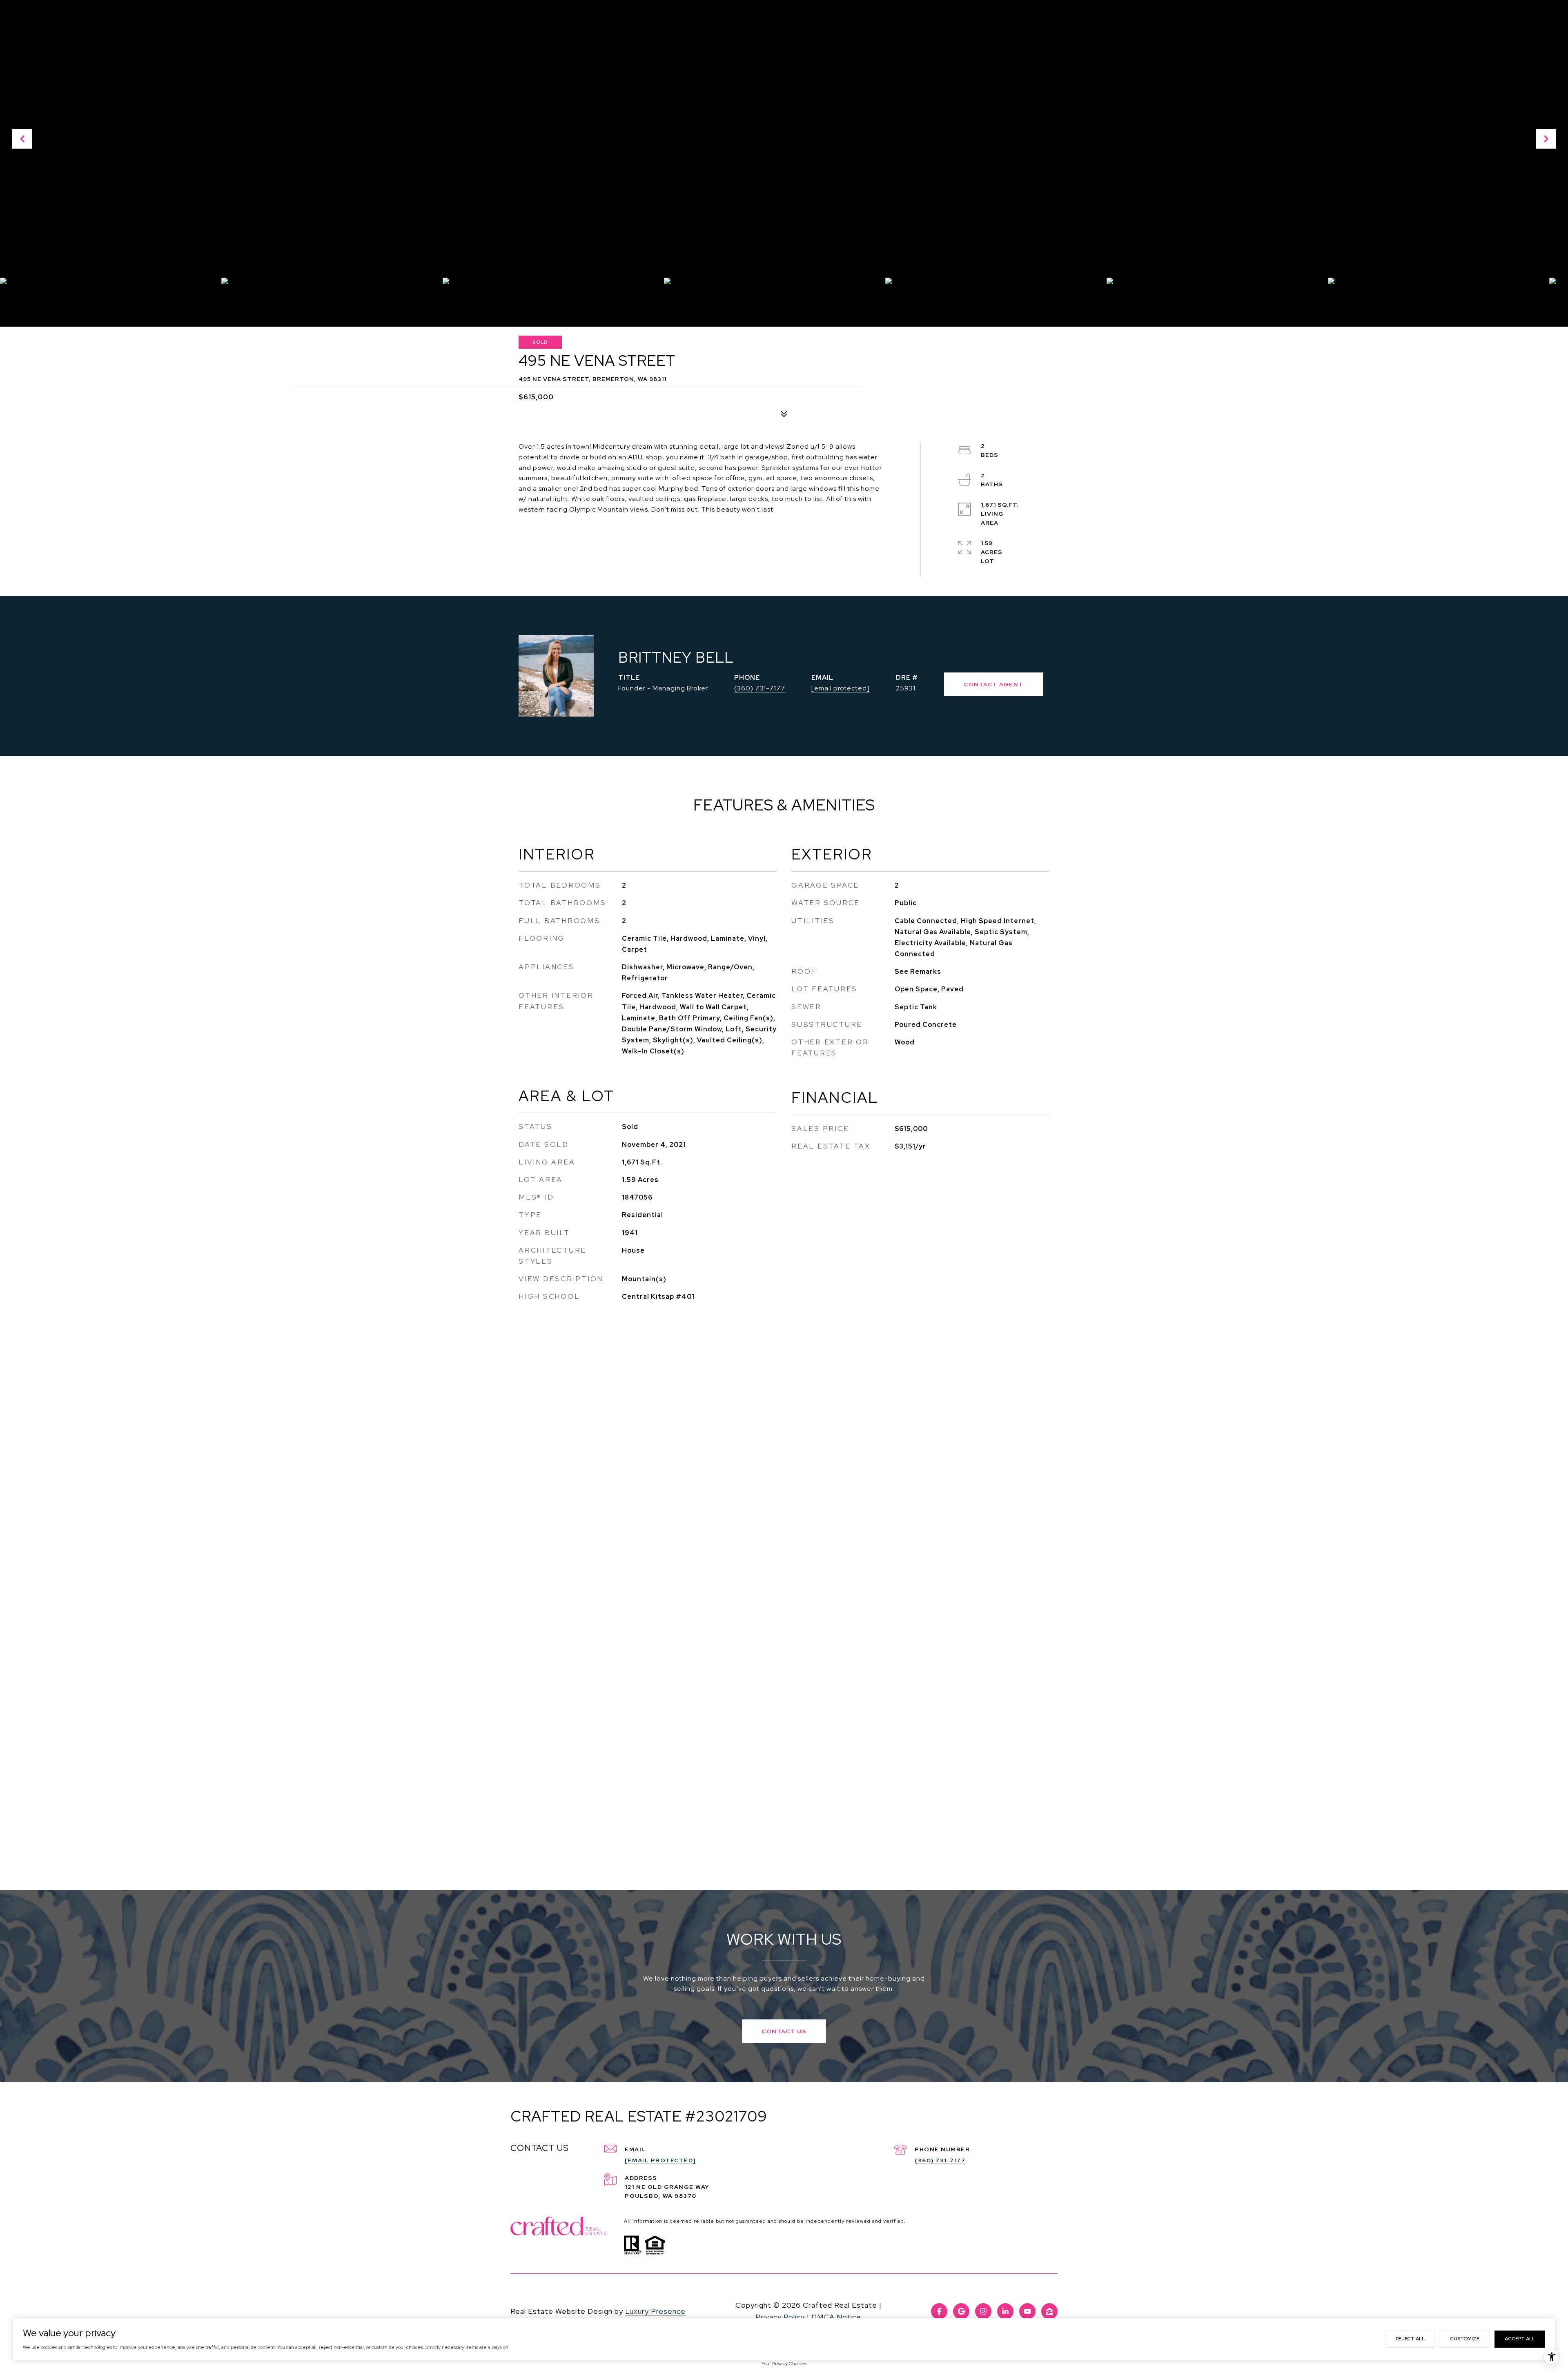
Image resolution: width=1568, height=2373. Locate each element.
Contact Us (784, 2031)
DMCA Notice (836, 2317)
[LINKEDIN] (1005, 2311)
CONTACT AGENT (994, 684)
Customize (1465, 2339)
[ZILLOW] (1049, 2311)
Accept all (1520, 2339)
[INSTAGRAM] (983, 2311)
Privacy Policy (780, 2317)
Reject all (1410, 2339)
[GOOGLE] (961, 2311)
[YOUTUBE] (1027, 2311)
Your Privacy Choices (784, 2364)
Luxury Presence (655, 2311)
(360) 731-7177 (760, 688)
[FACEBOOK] (939, 2311)
